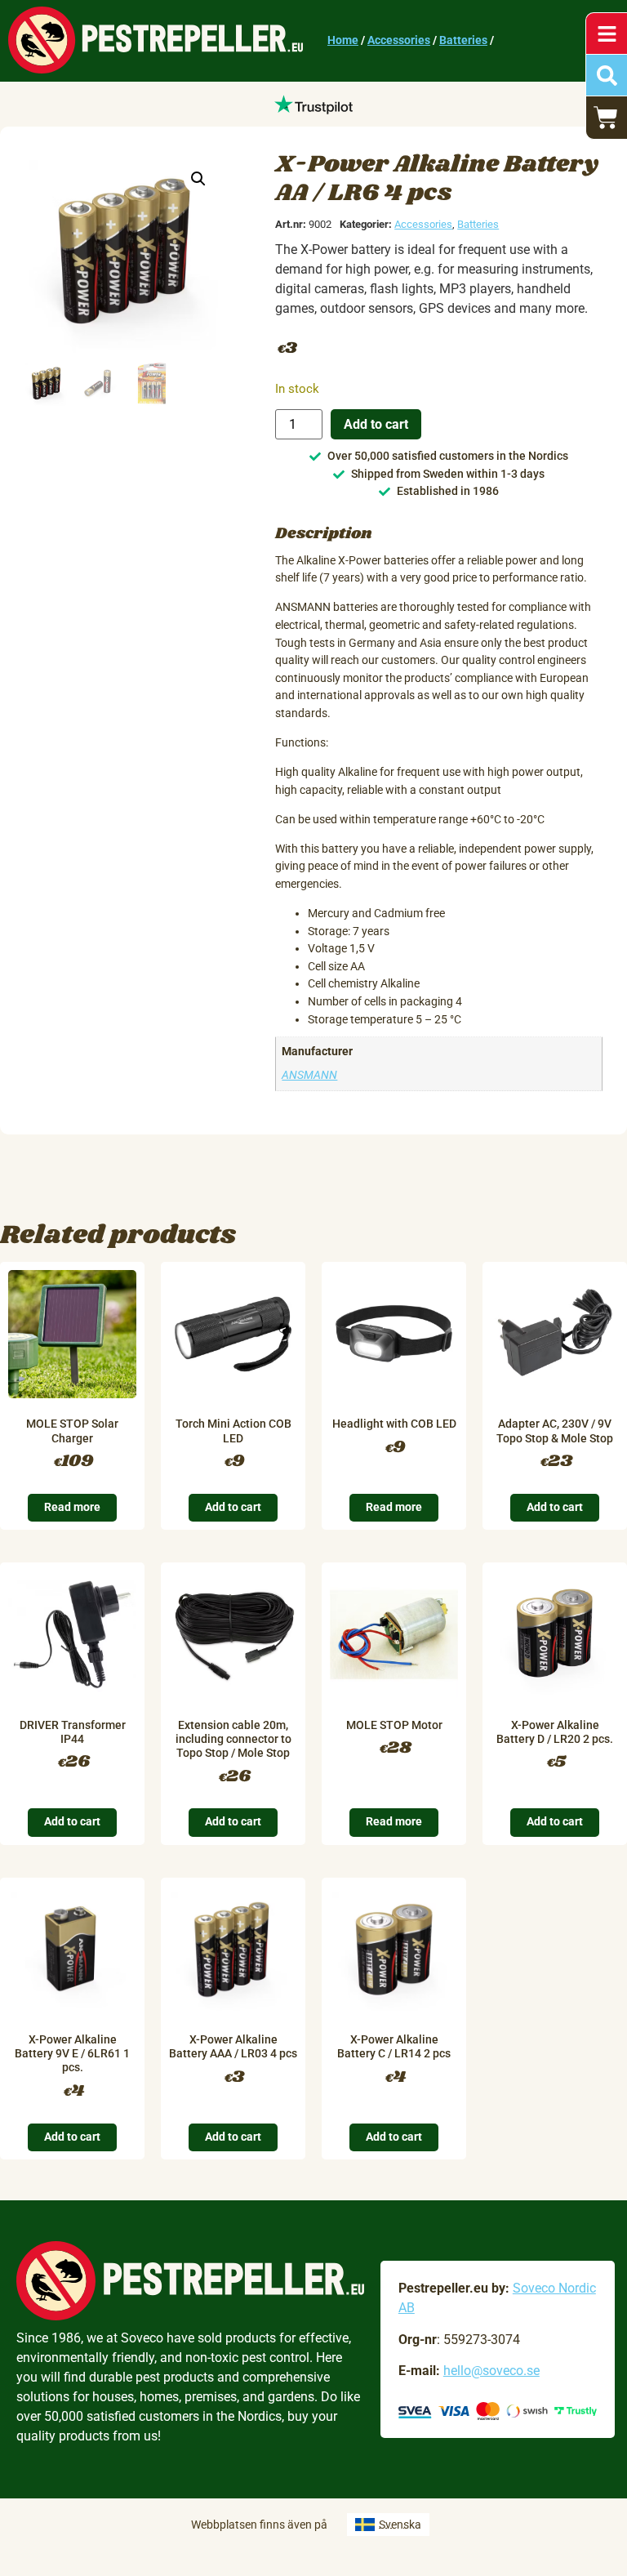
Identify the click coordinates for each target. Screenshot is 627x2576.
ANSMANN (309, 1075)
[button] (198, 179)
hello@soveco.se (491, 2371)
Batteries (463, 40)
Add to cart (376, 424)
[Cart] (607, 118)
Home (343, 40)
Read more (72, 1507)
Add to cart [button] (233, 1507)
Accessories (399, 40)
